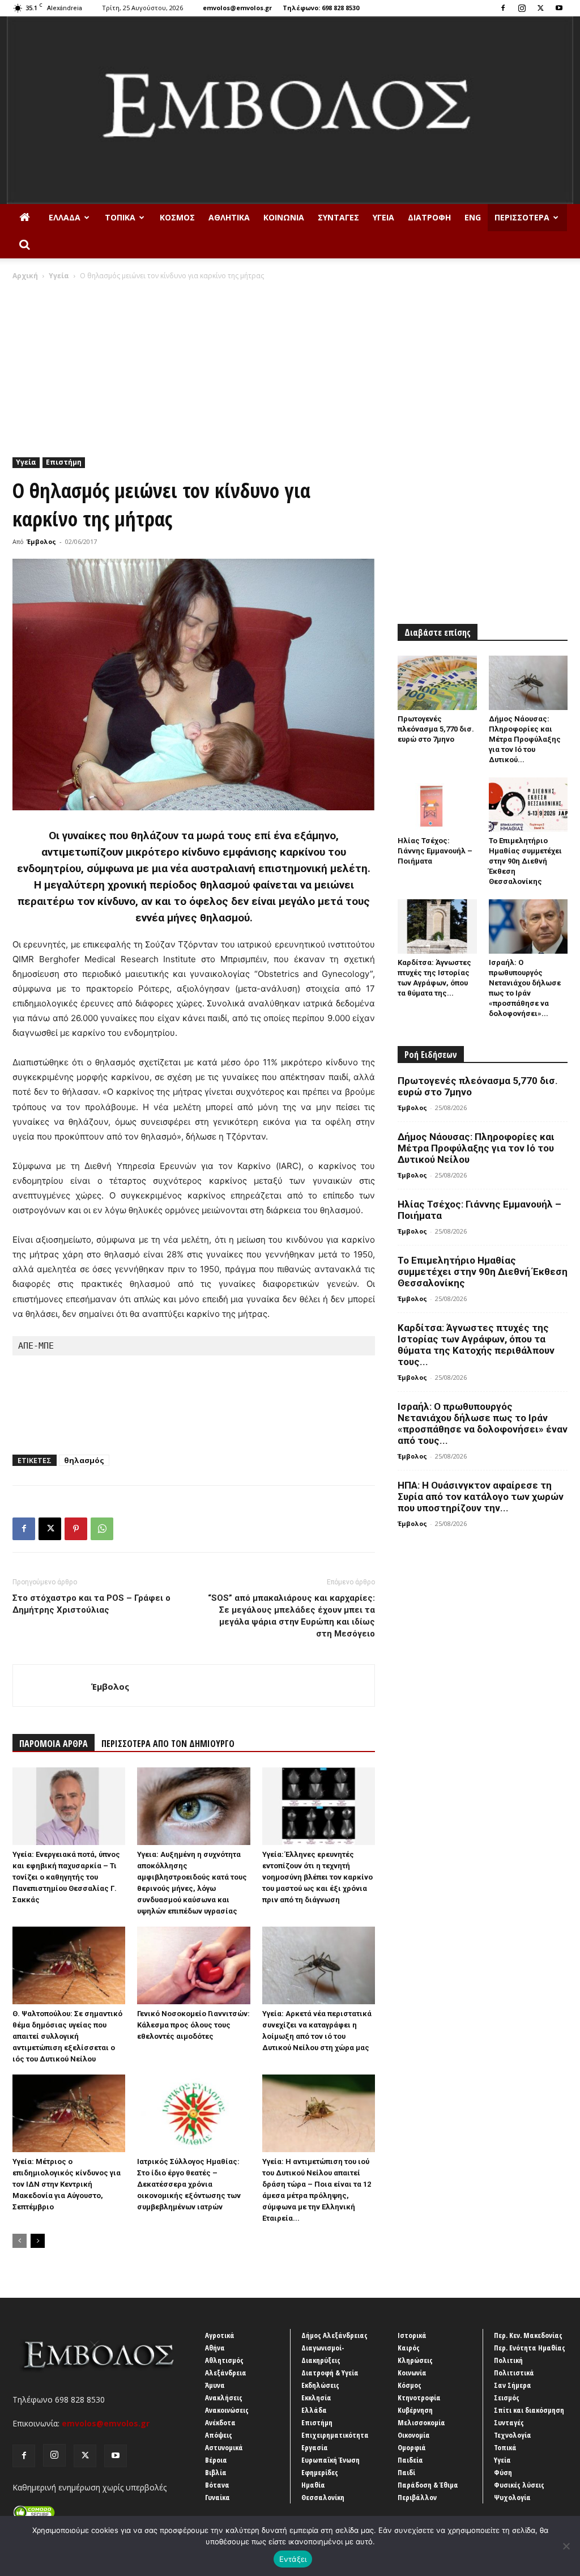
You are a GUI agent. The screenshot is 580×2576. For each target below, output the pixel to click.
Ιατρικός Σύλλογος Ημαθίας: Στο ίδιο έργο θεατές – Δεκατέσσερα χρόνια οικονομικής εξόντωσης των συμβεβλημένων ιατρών (189, 2184)
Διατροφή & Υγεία (330, 2373)
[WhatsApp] (102, 1529)
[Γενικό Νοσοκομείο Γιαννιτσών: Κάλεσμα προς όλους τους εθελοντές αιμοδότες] (193, 1965)
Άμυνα (215, 2385)
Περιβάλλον (417, 2497)
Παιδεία (410, 2460)
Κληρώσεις (415, 2360)
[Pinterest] (76, 1529)
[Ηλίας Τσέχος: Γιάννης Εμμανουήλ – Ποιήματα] (437, 805)
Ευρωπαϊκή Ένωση (330, 2460)
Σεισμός (507, 2398)
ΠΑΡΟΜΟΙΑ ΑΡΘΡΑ (54, 1744)
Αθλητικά (229, 217)
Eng (473, 217)
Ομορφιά (412, 2447)
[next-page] (38, 2241)
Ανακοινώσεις (227, 2410)
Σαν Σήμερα (513, 2385)
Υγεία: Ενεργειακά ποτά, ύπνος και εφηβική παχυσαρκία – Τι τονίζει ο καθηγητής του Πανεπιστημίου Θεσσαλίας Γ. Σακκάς (66, 1877)
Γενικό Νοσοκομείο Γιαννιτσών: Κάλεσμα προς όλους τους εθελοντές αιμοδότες (193, 2025)
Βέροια (216, 2460)
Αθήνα (215, 2348)
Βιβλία (216, 2472)
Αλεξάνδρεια (226, 2373)
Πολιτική (508, 2360)
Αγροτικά (220, 2335)
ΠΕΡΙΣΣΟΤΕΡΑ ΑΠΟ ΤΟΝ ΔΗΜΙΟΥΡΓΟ (168, 1744)
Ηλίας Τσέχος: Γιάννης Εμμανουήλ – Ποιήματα (435, 851)
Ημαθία (313, 2485)
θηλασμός (84, 1460)
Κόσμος (177, 217)
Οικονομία (414, 2435)
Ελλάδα (65, 217)
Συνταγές (338, 217)
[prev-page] (20, 2241)
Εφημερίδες (320, 2472)
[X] (540, 8)
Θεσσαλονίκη (323, 2497)
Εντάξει (293, 2559)
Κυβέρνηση (415, 2410)
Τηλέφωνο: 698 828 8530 (321, 8)
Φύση (503, 2472)
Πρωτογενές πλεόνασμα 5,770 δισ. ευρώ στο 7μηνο (436, 729)
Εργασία (315, 2447)
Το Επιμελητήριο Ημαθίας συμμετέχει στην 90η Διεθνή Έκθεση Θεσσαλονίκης (525, 861)
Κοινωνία (284, 217)
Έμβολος (41, 541)
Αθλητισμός (224, 2360)
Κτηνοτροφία (419, 2398)
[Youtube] (559, 8)
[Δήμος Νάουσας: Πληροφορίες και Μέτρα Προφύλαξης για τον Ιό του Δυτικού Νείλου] (528, 683)
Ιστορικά (412, 2335)
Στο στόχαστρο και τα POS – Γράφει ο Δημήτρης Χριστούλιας (91, 1604)
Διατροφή (429, 217)
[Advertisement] (290, 366)
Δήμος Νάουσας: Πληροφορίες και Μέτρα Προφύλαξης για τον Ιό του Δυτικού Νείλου (476, 1148)
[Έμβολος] (290, 110)
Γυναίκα (217, 2497)
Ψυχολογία (512, 2497)
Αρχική (25, 276)
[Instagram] (522, 8)
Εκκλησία (316, 2398)
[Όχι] (566, 2546)
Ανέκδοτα (220, 2422)
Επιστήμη (64, 462)
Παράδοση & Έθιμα (428, 2485)
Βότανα (217, 2485)
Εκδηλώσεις (320, 2385)
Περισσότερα (522, 217)
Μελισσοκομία (421, 2422)
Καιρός (409, 2348)
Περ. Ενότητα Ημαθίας (530, 2348)
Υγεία (383, 217)
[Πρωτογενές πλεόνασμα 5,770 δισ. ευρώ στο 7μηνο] (437, 683)
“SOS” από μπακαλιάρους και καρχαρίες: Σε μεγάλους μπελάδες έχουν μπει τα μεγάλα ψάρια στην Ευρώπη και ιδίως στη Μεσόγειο (291, 1616)
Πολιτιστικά (514, 2373)
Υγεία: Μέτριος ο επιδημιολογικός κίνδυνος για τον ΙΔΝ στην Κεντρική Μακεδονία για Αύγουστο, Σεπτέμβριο (67, 2184)
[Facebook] (503, 8)
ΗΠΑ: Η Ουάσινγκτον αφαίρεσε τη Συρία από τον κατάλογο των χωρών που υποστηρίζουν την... (481, 1497)
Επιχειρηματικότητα (335, 2435)
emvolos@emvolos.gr (237, 8)
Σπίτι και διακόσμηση (529, 2410)
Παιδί (406, 2472)
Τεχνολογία (513, 2435)
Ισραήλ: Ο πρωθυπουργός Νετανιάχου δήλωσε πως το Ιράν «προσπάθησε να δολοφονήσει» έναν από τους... (483, 1423)
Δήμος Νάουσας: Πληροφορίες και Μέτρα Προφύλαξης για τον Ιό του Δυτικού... (525, 739)
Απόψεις (219, 2435)
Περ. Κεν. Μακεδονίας (528, 2335)
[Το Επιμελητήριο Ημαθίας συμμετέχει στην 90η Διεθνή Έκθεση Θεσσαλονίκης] (528, 805)
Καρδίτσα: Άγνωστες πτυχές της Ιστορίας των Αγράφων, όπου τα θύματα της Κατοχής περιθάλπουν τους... (476, 1345)
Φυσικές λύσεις (519, 2485)
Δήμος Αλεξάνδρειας (334, 2335)
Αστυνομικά (224, 2447)
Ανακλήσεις (224, 2398)
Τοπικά (120, 217)
